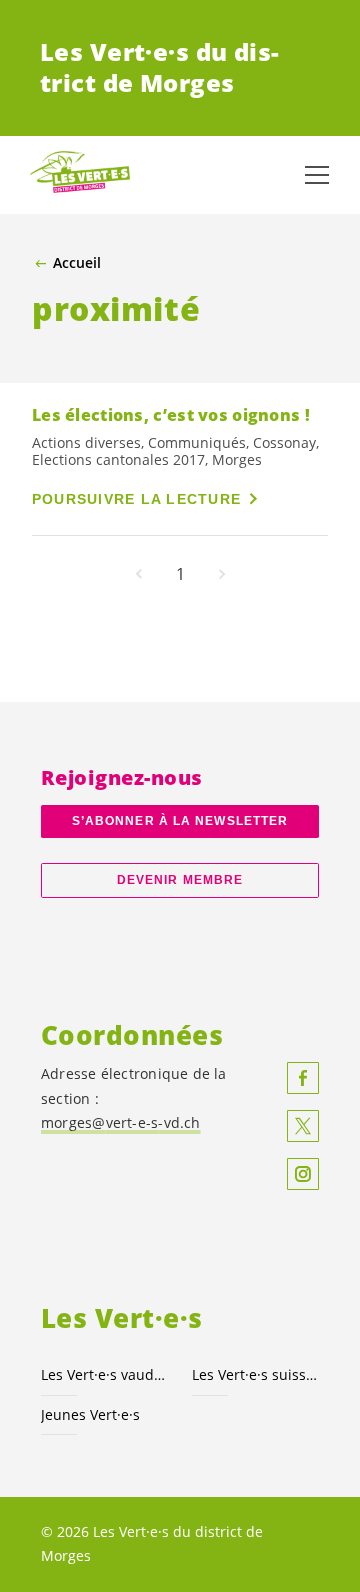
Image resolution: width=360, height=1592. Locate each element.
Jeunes (90, 1414)
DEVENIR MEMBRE (180, 880)
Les (104, 1374)
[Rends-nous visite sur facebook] (303, 1078)
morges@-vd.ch (121, 1122)
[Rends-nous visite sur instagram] (303, 1174)
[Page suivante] (222, 574)
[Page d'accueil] (80, 175)
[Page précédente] (139, 574)
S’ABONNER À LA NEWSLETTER (180, 821)
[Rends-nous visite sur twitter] (303, 1126)
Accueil (77, 263)
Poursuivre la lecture (136, 499)
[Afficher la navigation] (317, 175)
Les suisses (255, 1374)
